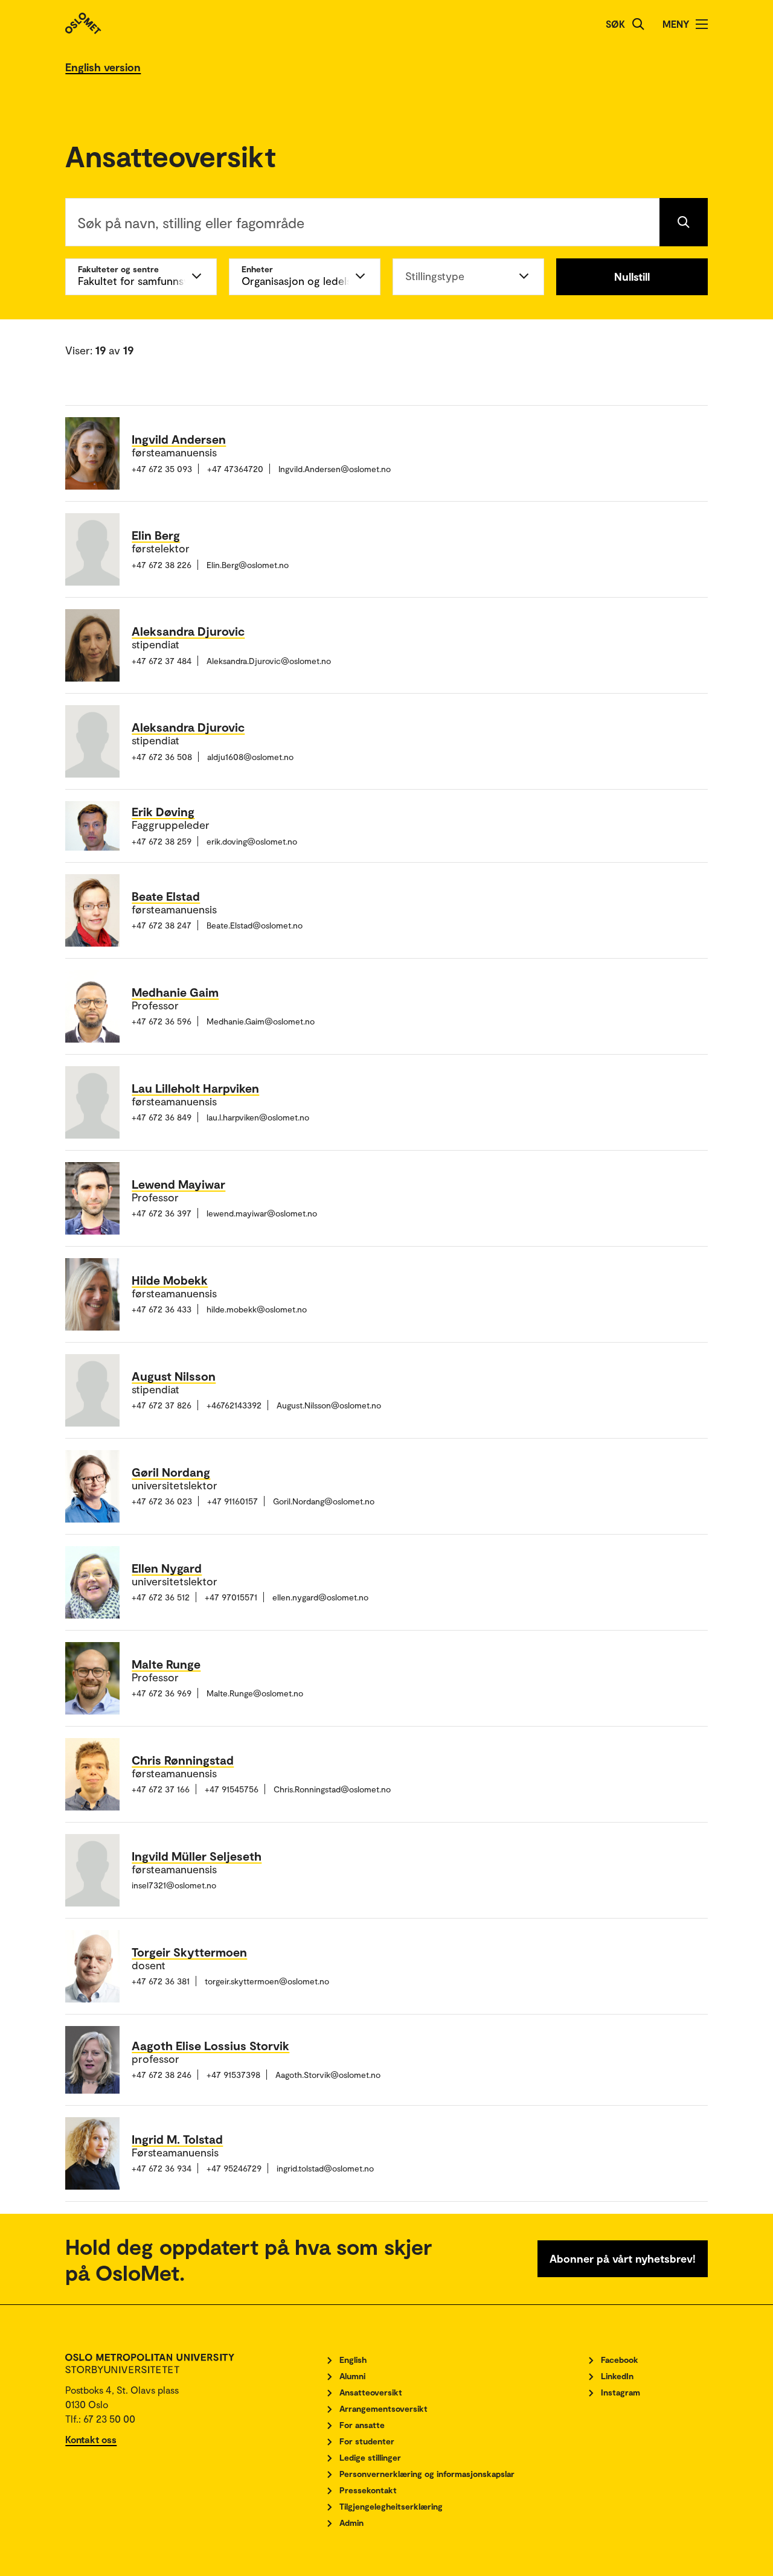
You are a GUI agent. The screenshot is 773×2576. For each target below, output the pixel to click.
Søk (615, 24)
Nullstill (632, 276)
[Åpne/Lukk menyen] (702, 24)
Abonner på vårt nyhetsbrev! (623, 2258)
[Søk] (638, 24)
